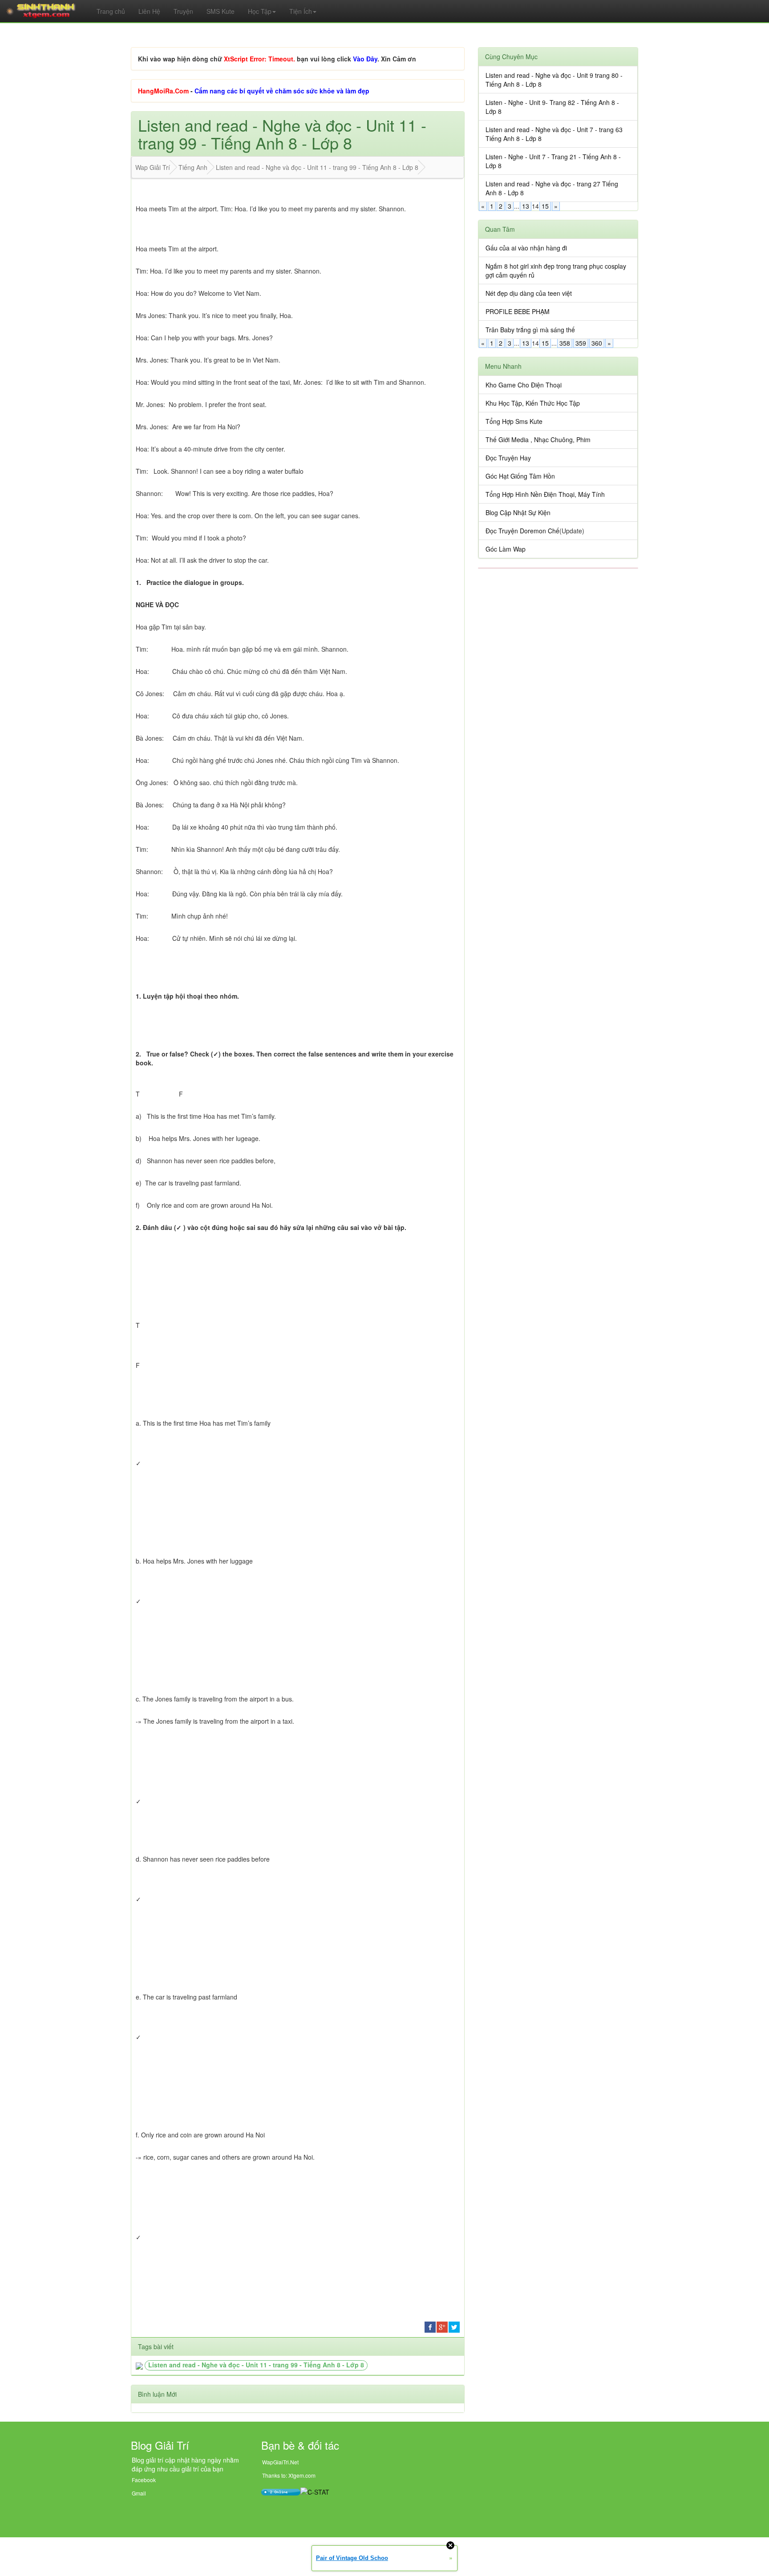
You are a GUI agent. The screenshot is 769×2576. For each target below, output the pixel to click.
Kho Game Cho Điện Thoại (524, 385)
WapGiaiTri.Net (280, 2462)
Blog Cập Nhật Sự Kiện (518, 512)
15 (545, 206)
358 (565, 343)
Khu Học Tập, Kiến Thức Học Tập (533, 403)
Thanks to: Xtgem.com (289, 2475)
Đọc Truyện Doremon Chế (522, 531)
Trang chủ (111, 11)
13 (526, 206)
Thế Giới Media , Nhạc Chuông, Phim (538, 439)
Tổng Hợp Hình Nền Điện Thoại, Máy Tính (545, 494)
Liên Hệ (149, 11)
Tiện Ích (301, 11)
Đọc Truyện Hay (508, 458)
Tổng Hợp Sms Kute (514, 421)
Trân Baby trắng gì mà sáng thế (530, 330)
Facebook (144, 2480)
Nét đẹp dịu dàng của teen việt (529, 293)
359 (581, 343)
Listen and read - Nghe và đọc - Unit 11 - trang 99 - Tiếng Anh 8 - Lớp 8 (256, 2365)
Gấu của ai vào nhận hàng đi (526, 248)
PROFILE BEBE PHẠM (518, 311)
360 (597, 343)
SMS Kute (221, 11)
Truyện (183, 11)
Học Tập (260, 11)
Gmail (139, 2493)
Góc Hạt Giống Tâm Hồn (520, 476)
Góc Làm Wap (506, 549)
